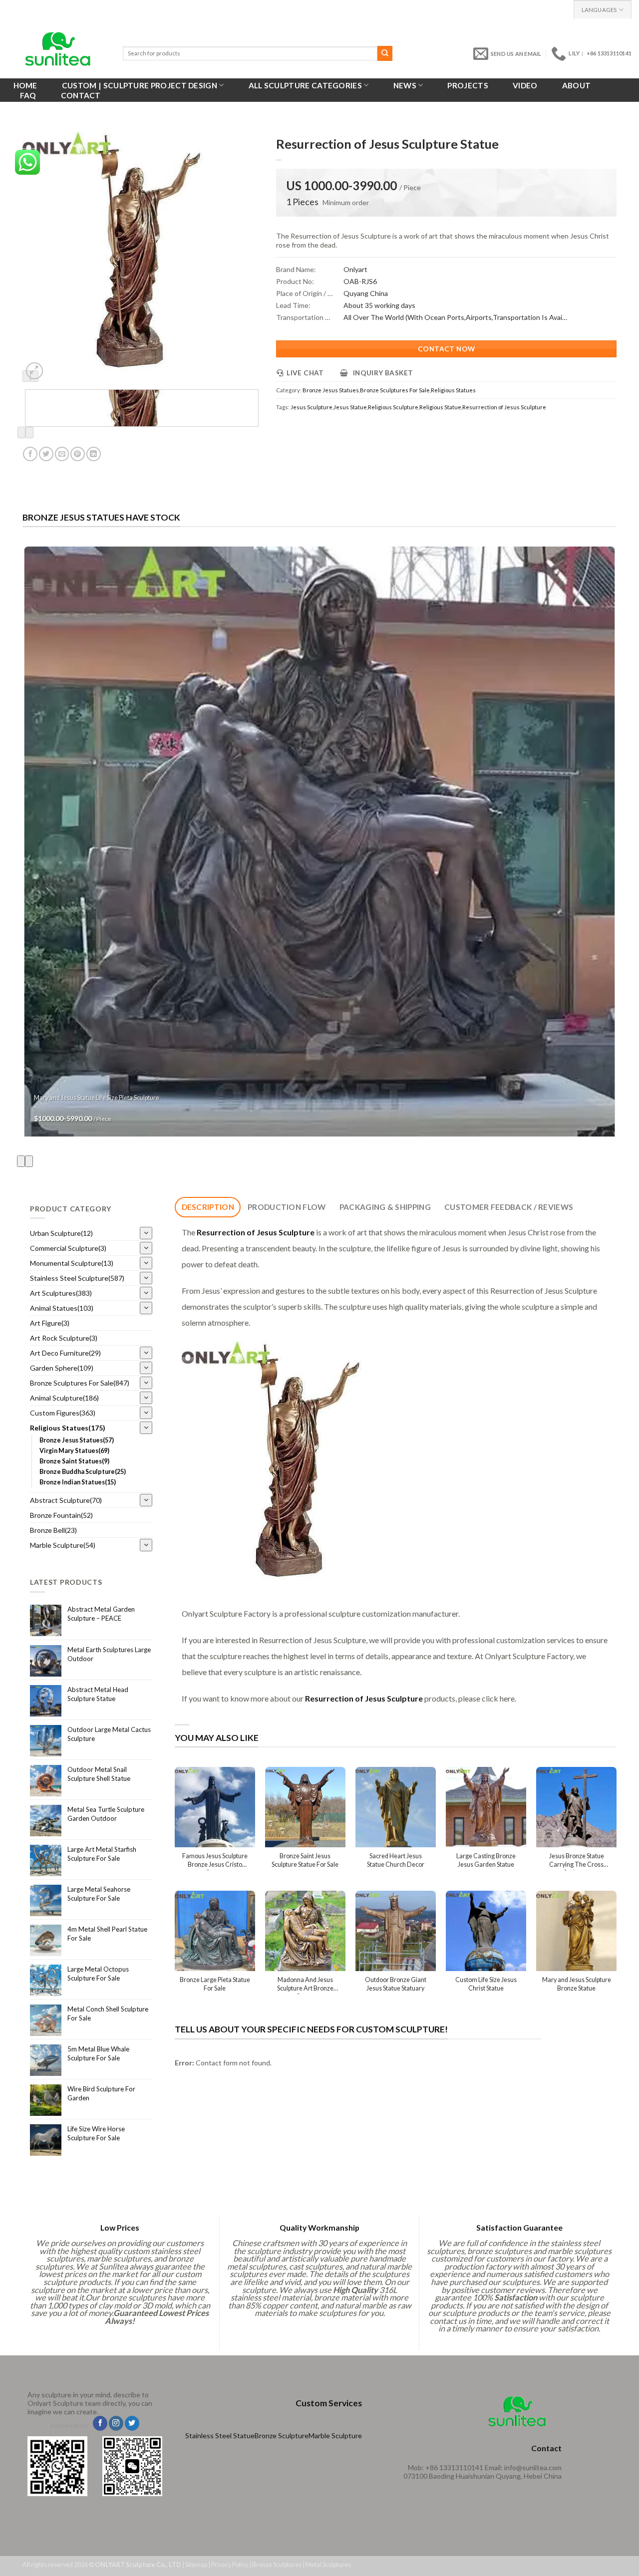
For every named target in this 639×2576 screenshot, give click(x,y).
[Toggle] (146, 1233)
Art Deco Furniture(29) (65, 1353)
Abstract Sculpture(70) (66, 1500)
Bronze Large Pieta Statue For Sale (215, 1984)
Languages (599, 10)
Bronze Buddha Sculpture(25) (83, 1472)
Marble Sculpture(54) (63, 1545)
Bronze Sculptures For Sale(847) (80, 1383)
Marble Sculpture (335, 2435)
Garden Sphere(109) (62, 1368)
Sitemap (196, 2565)
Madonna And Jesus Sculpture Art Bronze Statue (305, 1985)
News (405, 85)
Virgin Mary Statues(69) (74, 1451)
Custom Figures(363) (63, 1413)
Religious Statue (440, 407)
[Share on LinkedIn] (94, 454)
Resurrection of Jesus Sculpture (504, 407)
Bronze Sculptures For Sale (395, 390)
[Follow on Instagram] (116, 2423)
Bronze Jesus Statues (331, 390)
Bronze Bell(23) (53, 1530)
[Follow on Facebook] (100, 2423)
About (577, 85)
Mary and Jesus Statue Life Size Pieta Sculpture (97, 1098)
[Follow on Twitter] (132, 2423)
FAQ (28, 95)
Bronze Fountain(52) (61, 1515)
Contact (81, 95)
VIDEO (525, 85)
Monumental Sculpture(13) (72, 1263)
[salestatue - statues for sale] (58, 49)
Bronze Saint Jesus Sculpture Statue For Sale (305, 1860)
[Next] (29, 432)
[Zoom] (34, 371)
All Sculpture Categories (305, 85)
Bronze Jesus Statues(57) (77, 1440)
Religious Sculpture (393, 407)
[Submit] (385, 53)
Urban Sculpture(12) (61, 1233)
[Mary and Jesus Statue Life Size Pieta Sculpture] (320, 842)
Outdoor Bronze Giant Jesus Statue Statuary (396, 1984)
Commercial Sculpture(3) (68, 1248)
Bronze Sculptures (277, 2565)
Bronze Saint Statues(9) (74, 1461)
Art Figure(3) (50, 1323)
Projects (468, 85)
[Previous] (21, 432)
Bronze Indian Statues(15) (78, 1482)
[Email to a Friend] (62, 454)
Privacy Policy (230, 2565)
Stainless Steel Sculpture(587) (77, 1278)
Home (25, 85)
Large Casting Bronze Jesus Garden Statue (486, 1860)
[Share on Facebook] (30, 454)
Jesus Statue (350, 407)
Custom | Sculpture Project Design (140, 85)
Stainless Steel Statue (220, 2435)
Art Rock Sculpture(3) (64, 1338)
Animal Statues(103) (62, 1308)
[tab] (208, 1207)
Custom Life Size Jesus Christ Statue (486, 1984)
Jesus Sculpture (312, 407)
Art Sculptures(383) (61, 1293)
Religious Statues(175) (68, 1428)
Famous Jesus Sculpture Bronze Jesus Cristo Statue (215, 1861)
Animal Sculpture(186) (64, 1398)
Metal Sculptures (328, 2565)
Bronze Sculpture (282, 2435)
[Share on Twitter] (46, 454)
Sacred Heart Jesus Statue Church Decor (396, 1860)
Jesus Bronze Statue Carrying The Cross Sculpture (577, 1861)
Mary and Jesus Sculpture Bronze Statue (577, 1984)
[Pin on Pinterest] (78, 454)
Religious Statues (453, 390)
